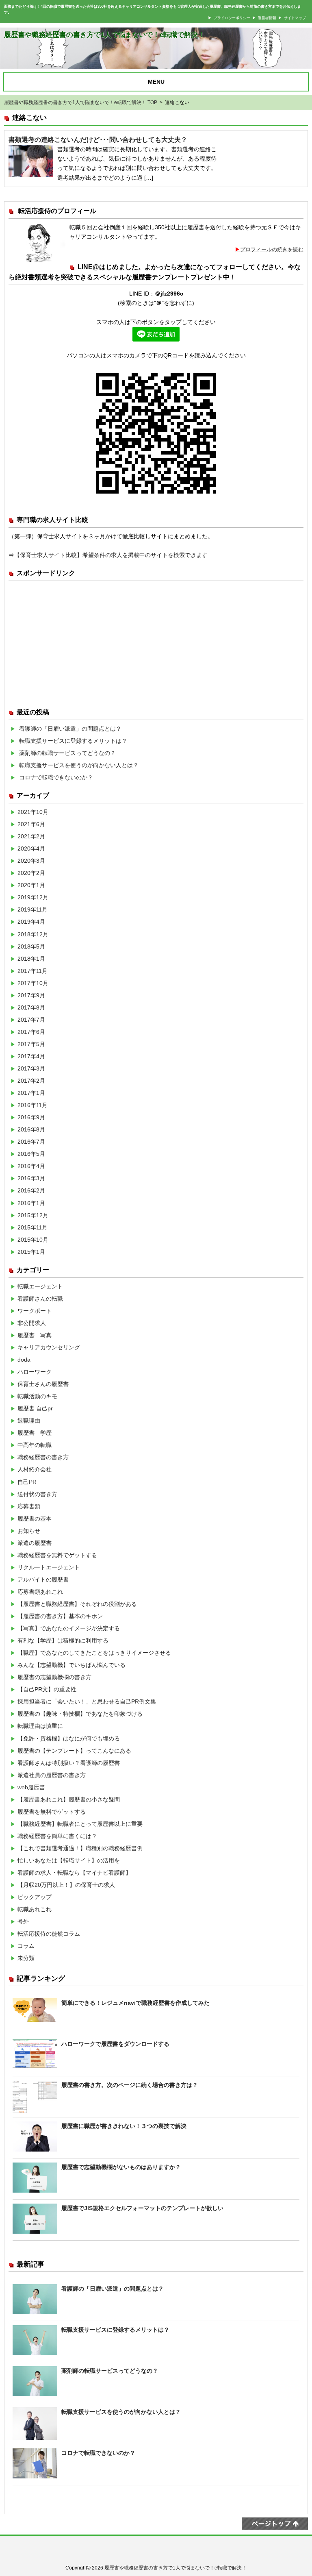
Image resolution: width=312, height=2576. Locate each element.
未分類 (26, 1958)
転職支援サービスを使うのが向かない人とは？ (79, 765)
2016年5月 (31, 1154)
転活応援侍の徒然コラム (49, 1934)
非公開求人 (32, 1323)
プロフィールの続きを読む (272, 249)
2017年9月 (31, 995)
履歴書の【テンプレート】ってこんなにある (74, 1751)
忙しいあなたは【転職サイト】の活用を (69, 1860)
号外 (23, 1921)
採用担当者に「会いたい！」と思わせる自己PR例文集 (87, 1701)
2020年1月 (31, 885)
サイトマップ (295, 18)
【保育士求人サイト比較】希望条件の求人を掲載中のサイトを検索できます (111, 555)
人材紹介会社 (35, 1469)
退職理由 (29, 1421)
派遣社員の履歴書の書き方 (52, 1775)
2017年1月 (31, 1093)
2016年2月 (31, 1190)
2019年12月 (33, 897)
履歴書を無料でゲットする (52, 1812)
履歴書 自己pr (35, 1408)
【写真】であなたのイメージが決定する (69, 1628)
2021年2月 (31, 836)
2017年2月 (31, 1081)
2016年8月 (31, 1129)
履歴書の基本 (35, 1519)
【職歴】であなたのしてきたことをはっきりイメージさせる (94, 1653)
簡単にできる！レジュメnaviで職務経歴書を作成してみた (135, 2003)
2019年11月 (32, 909)
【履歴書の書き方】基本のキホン (60, 1616)
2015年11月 (32, 1227)
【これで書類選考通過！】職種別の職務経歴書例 (80, 1848)
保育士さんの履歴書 (43, 1384)
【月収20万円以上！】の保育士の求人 (66, 1885)
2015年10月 (33, 1240)
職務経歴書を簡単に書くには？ (57, 1836)
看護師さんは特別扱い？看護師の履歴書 (69, 1763)
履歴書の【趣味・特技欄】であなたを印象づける (80, 1714)
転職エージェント (40, 1286)
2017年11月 (32, 971)
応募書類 (29, 1506)
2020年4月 (31, 849)
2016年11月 (32, 1105)
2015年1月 (31, 1252)
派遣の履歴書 (35, 1543)
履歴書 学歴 (35, 1433)
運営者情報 (267, 18)
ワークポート (35, 1311)
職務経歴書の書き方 (43, 1457)
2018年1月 (31, 959)
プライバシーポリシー (232, 18)
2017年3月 (31, 1068)
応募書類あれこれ (40, 1592)
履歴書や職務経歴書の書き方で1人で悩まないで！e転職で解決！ (104, 35)
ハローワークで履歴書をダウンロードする (115, 2044)
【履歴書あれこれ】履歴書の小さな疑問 (69, 1799)
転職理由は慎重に (40, 1726)
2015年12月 (33, 1215)
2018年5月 (31, 946)
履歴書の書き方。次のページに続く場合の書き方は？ (130, 2085)
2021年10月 (33, 812)
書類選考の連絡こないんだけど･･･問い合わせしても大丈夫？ (98, 140)
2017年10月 (33, 983)
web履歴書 (31, 1787)
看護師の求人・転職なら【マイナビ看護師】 (74, 1873)
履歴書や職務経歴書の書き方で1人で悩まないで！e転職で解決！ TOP (81, 102)
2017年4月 (31, 1056)
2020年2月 (31, 873)
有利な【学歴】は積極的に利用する (63, 1640)
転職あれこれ (35, 1909)
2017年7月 (31, 1020)
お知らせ (29, 1531)
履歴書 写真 (35, 1335)
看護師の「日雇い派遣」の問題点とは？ (70, 729)
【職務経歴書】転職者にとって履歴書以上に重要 (80, 1824)
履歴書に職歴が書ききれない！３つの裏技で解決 (124, 2126)
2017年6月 (31, 1032)
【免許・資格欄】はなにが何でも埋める (69, 1738)
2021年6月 (31, 824)
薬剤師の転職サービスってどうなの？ (67, 753)
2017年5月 (31, 1044)
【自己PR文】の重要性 (47, 1689)
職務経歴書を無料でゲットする (57, 1555)
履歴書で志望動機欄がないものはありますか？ (121, 2167)
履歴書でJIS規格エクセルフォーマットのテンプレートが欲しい (142, 2208)
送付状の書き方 (37, 1494)
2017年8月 (31, 1007)
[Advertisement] (156, 642)
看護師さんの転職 (40, 1299)
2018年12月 (33, 934)
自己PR (27, 1482)
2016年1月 (31, 1203)
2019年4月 (31, 922)
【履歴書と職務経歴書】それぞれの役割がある (77, 1604)
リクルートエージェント (49, 1567)
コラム (26, 1946)
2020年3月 (31, 861)
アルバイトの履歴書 (43, 1580)
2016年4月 (31, 1166)
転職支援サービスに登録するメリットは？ (73, 741)
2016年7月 (31, 1142)
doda (24, 1360)
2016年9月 (31, 1117)
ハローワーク (35, 1372)
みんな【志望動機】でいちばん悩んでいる (71, 1665)
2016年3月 (31, 1178)
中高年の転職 (35, 1445)
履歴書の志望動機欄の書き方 (54, 1677)
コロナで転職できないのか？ (56, 777)
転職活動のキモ (37, 1396)
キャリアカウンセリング (49, 1347)
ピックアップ (35, 1897)
